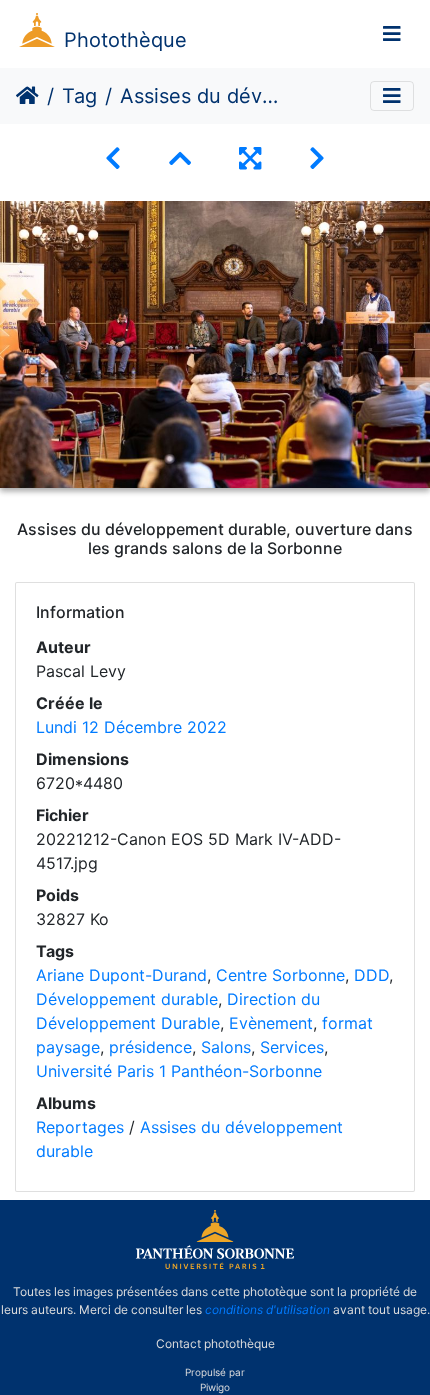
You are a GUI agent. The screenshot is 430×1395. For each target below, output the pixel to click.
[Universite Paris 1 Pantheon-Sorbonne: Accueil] (215, 1265)
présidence (150, 1047)
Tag (79, 96)
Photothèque (125, 40)
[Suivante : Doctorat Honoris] (317, 158)
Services (292, 1047)
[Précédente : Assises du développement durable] (113, 158)
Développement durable (127, 999)
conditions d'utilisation (267, 1309)
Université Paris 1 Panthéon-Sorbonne (179, 1071)
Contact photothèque (215, 1343)
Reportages (80, 1127)
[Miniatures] (180, 158)
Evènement (271, 1023)
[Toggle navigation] (392, 34)
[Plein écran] (250, 158)
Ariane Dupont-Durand (121, 975)
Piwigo (215, 1387)
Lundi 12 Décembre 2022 (131, 727)
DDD (371, 975)
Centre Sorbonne (280, 975)
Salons (226, 1047)
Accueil (27, 96)
